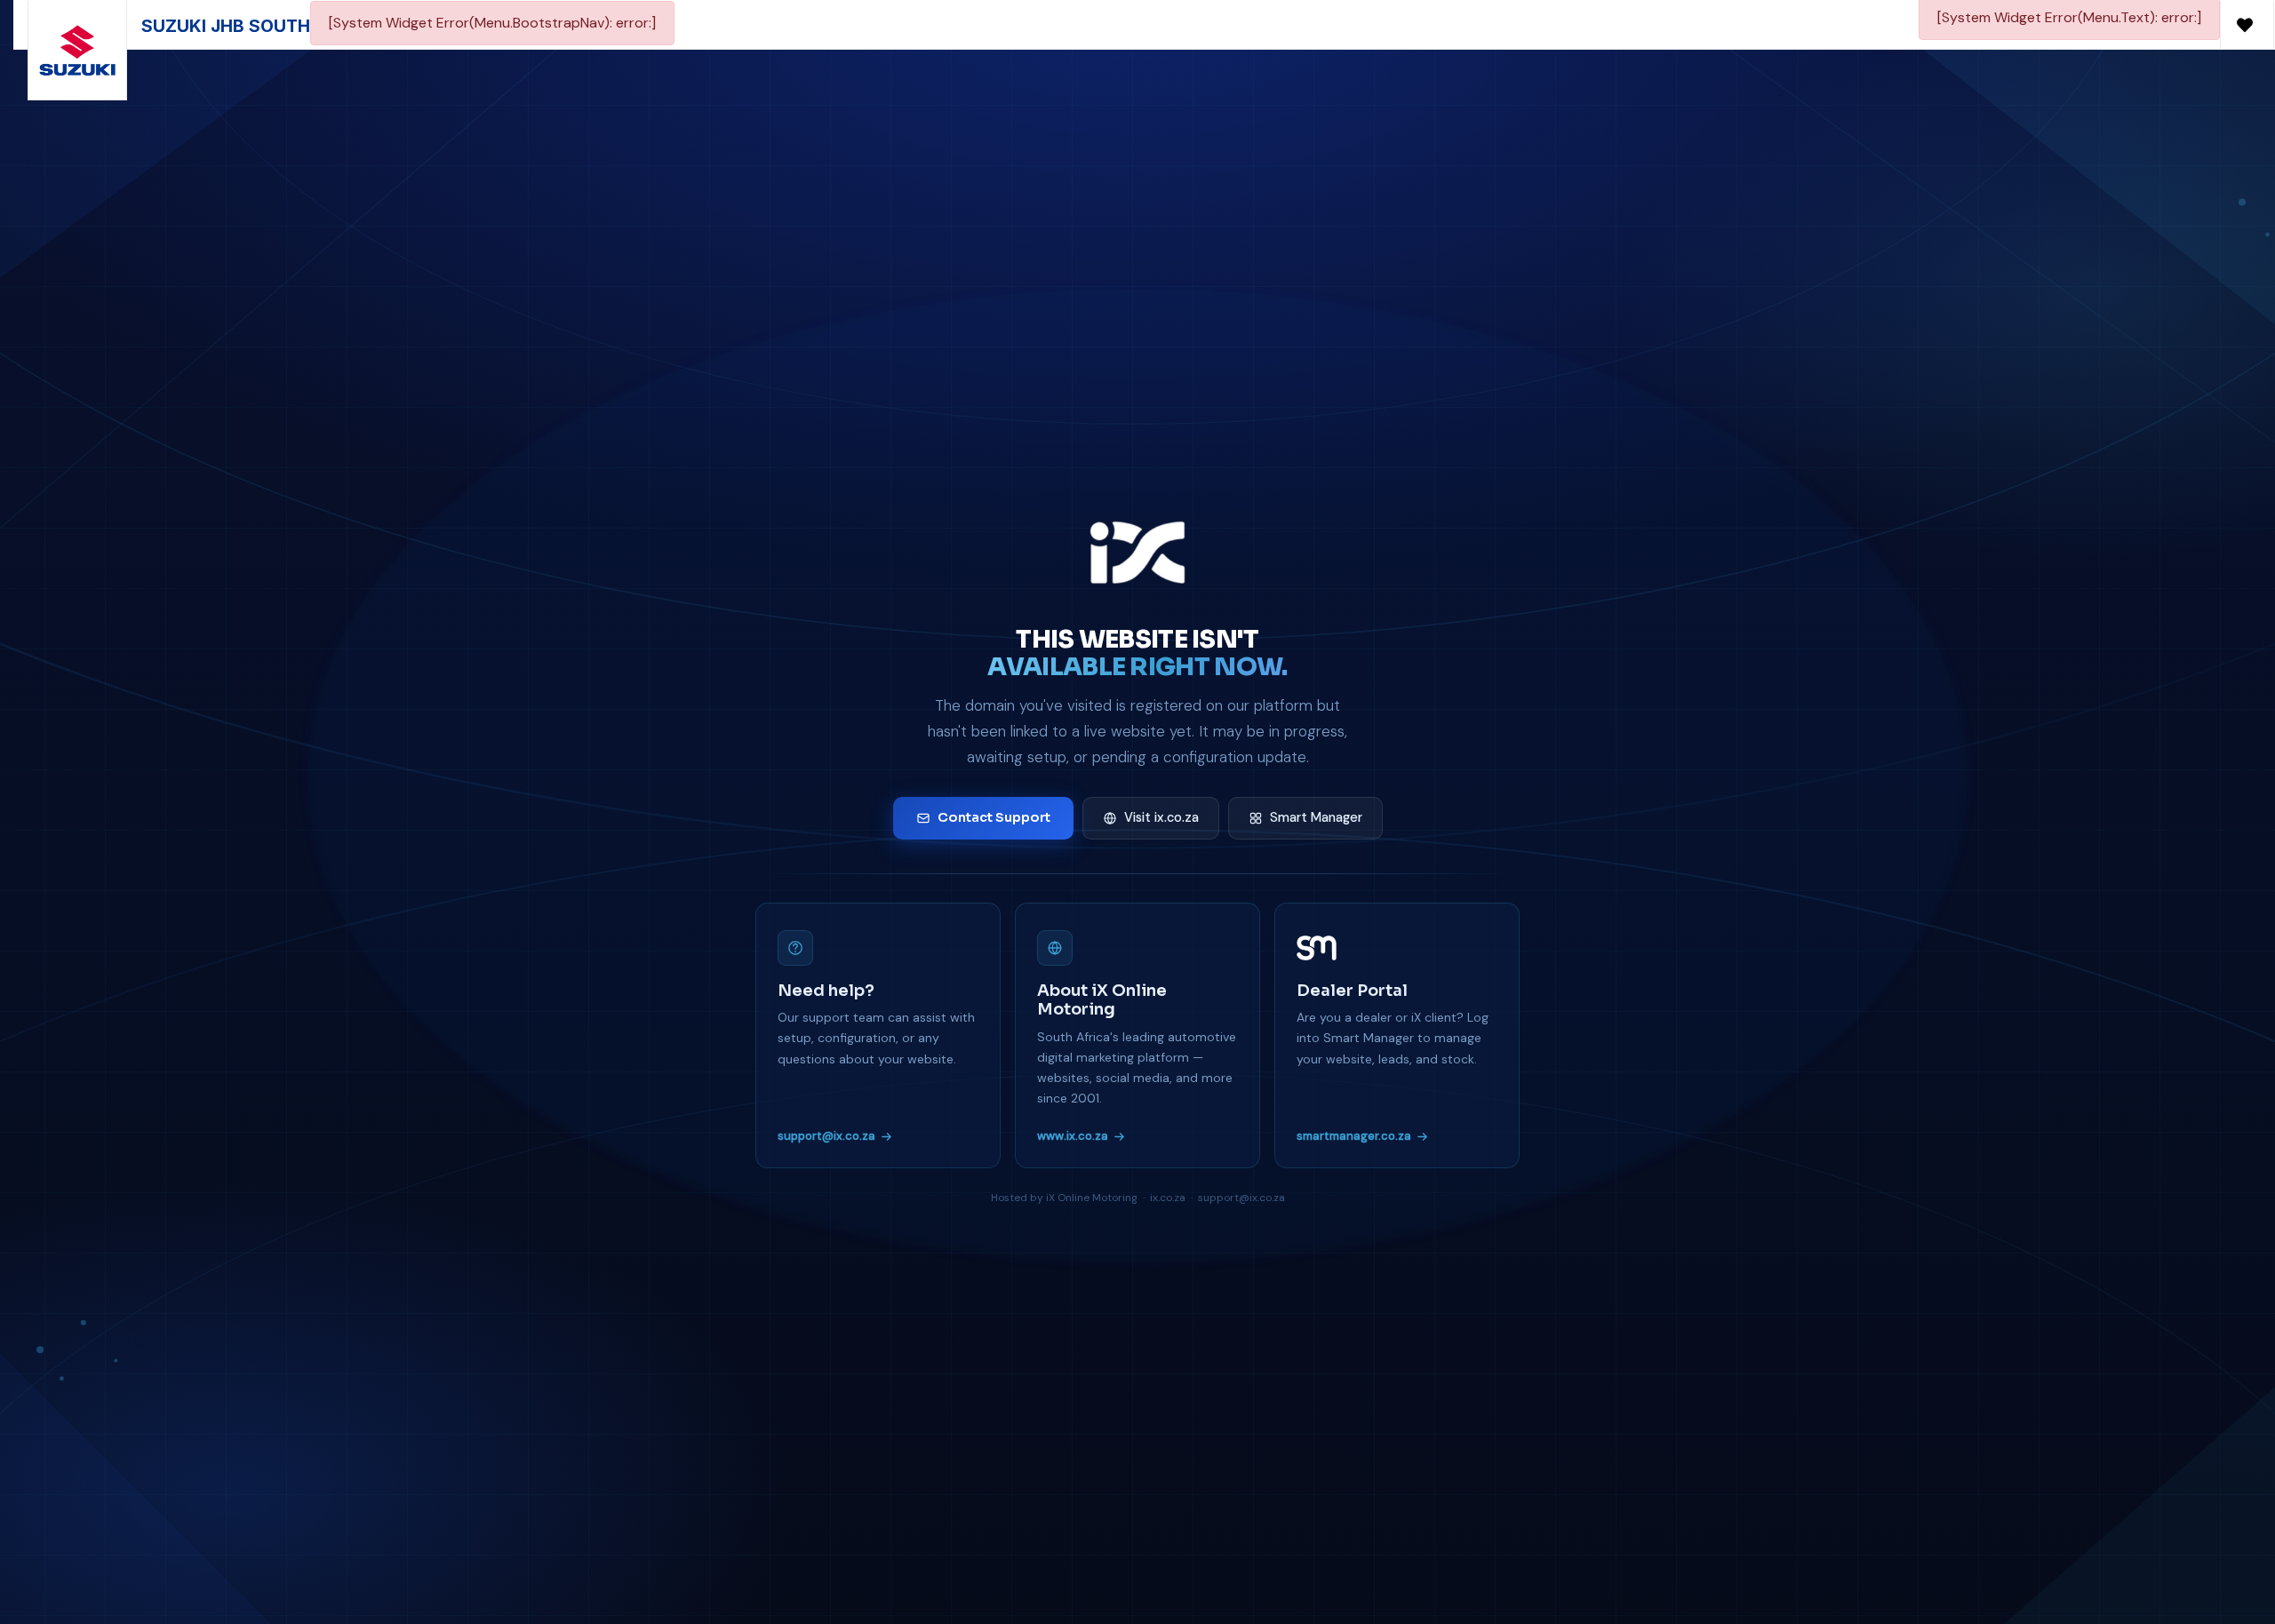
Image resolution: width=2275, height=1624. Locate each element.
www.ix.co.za (1073, 1136)
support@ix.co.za (826, 1136)
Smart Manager (1316, 817)
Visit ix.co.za (1161, 817)
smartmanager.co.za (1354, 1136)
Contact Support (994, 817)
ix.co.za (1168, 1198)
